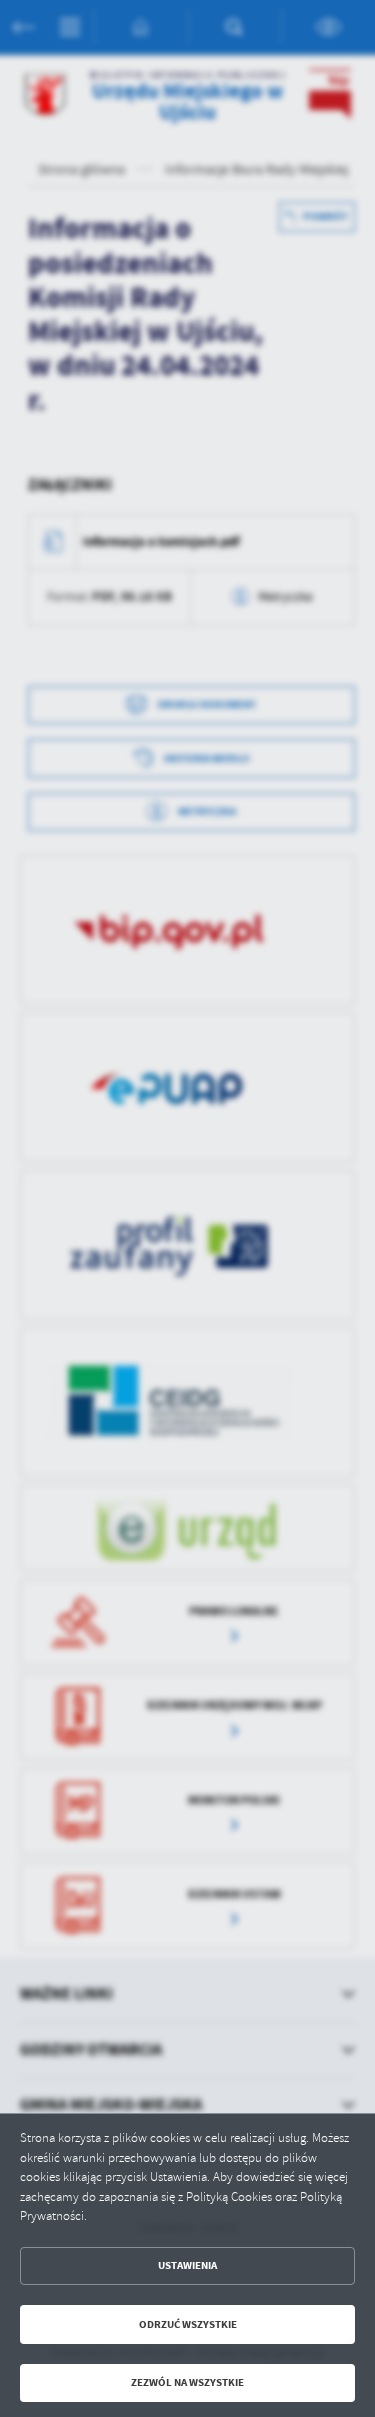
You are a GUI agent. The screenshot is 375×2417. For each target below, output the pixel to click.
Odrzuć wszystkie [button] (188, 2324)
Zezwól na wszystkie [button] (187, 2382)
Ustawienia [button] (187, 2265)
